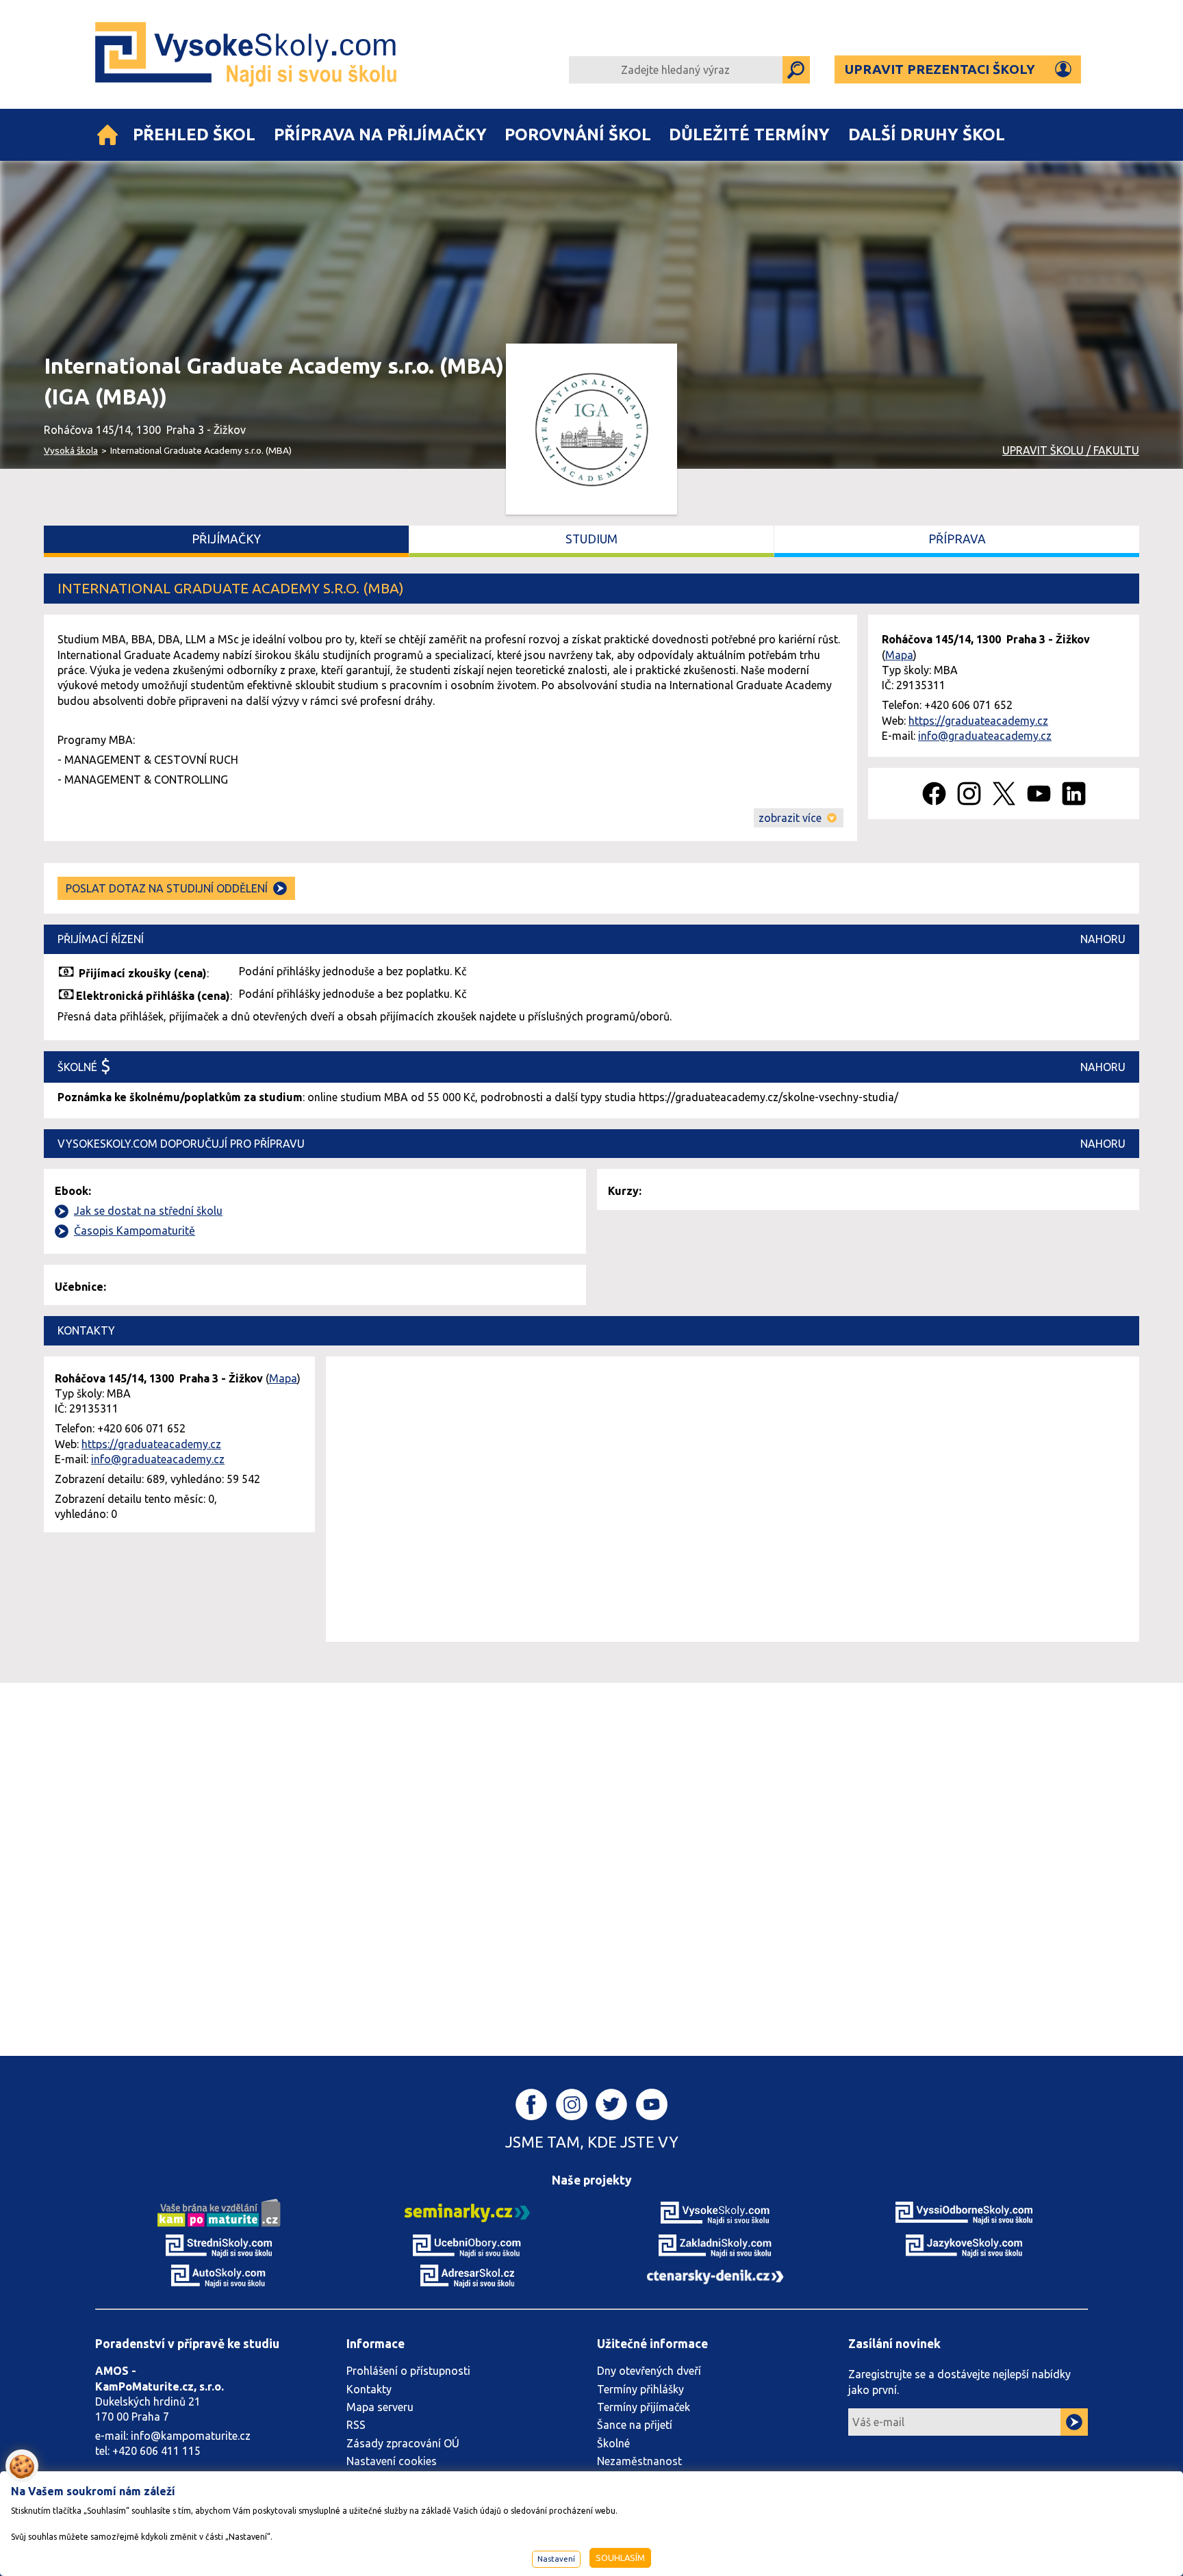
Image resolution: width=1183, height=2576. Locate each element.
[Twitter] (1004, 794)
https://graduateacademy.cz (978, 721)
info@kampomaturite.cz (191, 2436)
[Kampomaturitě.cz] (219, 2212)
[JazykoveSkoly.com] (964, 2245)
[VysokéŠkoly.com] (247, 54)
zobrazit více (790, 818)
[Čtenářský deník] (715, 2276)
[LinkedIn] (1074, 794)
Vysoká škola (71, 450)
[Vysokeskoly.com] (715, 2212)
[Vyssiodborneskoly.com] (964, 2212)
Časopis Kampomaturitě (135, 1231)
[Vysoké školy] (107, 135)
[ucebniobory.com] (468, 2245)
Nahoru (1103, 939)
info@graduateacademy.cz (985, 736)
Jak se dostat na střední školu (148, 1211)
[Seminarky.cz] (467, 2212)
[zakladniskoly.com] (715, 2245)
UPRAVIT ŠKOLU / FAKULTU (1071, 450)
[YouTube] (1039, 794)
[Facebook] (934, 794)
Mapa (899, 655)
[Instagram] (969, 794)
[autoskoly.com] (219, 2275)
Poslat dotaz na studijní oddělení (167, 888)
